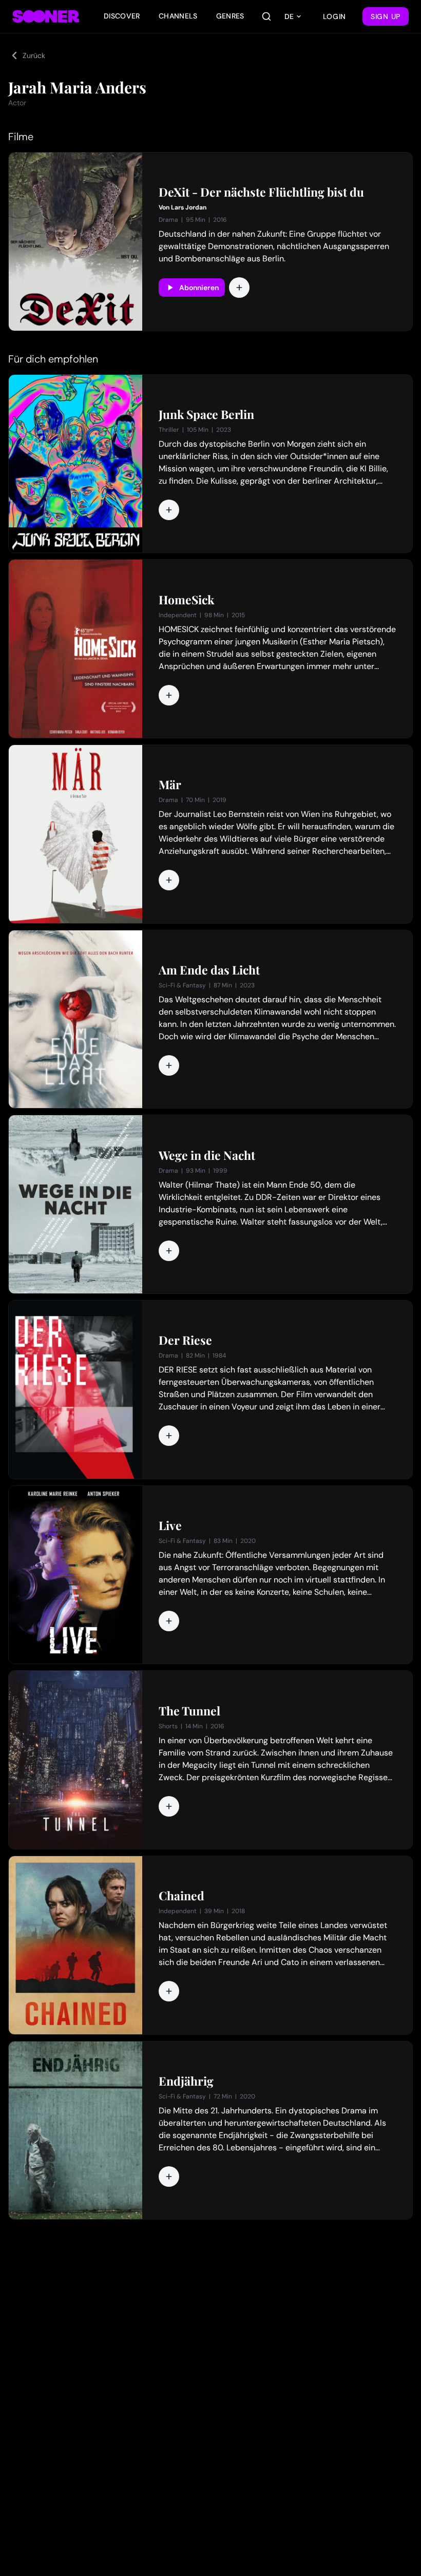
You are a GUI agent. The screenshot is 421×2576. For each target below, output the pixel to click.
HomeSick (186, 600)
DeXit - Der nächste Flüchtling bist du (261, 192)
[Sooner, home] (46, 16)
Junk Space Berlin (206, 414)
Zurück (34, 55)
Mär (170, 785)
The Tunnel (189, 1711)
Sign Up (386, 16)
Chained (181, 1896)
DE (289, 16)
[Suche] (266, 16)
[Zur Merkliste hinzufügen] (239, 288)
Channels (178, 16)
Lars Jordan (189, 207)
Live (170, 1525)
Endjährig (186, 2081)
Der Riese (185, 1340)
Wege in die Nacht (207, 1155)
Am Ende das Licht (209, 970)
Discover (122, 16)
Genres (230, 16)
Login (335, 16)
